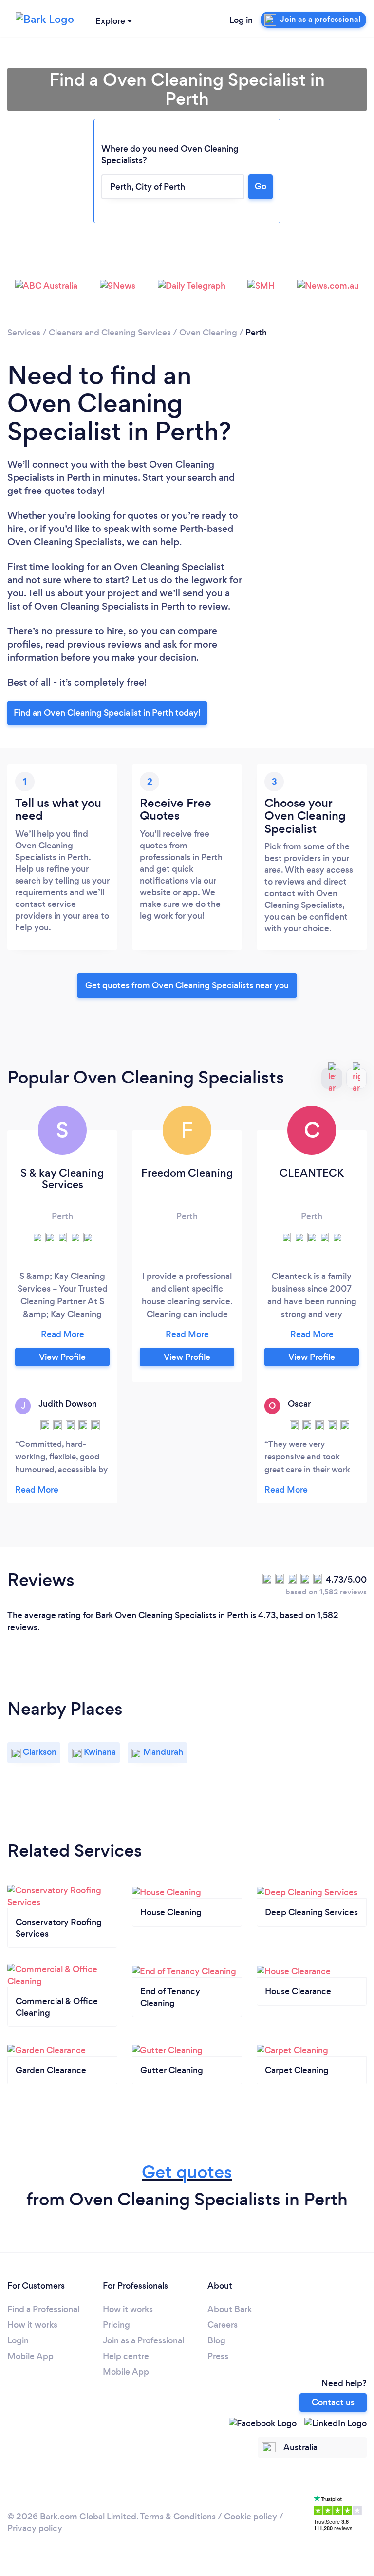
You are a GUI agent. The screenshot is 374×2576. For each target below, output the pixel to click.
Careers (223, 2325)
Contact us (333, 2402)
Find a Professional (43, 2309)
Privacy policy (35, 2528)
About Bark (230, 2309)
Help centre (126, 2356)
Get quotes (187, 2172)
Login (18, 2340)
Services (24, 333)
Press (218, 2356)
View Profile (62, 1357)
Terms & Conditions (178, 2517)
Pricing (116, 2325)
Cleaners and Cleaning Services (110, 333)
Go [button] (261, 186)
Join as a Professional (143, 2340)
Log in (241, 20)
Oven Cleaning (208, 333)
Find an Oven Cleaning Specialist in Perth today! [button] (107, 713)
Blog (216, 2340)
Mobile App (30, 2356)
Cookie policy (251, 2517)
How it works (32, 2325)
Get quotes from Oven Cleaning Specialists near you (187, 985)
